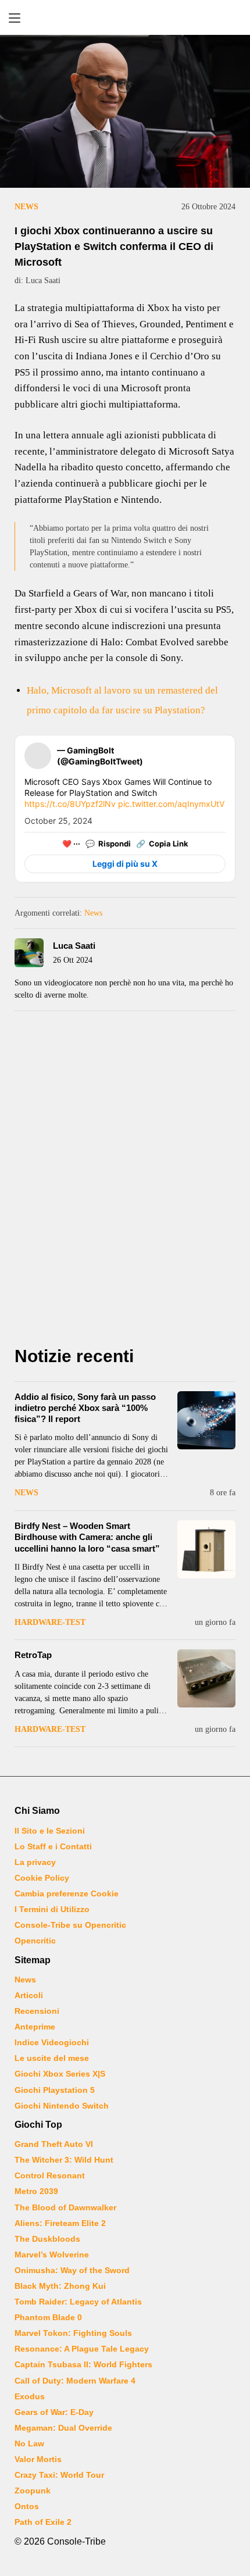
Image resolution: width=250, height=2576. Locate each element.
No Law (29, 2443)
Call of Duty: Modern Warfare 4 (75, 2381)
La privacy (35, 1862)
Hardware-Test (50, 1622)
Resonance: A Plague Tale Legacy (82, 2349)
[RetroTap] (206, 1678)
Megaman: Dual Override (63, 2428)
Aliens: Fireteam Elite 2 (60, 2223)
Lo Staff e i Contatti (53, 1846)
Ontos (27, 2506)
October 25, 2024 (58, 821)
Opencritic (35, 1941)
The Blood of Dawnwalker (65, 2207)
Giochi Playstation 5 (55, 2090)
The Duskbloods (47, 2239)
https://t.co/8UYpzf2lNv (70, 804)
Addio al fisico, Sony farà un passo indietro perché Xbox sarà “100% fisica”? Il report (85, 1408)
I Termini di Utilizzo (52, 1909)
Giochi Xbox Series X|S (60, 2074)
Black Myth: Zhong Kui (60, 2286)
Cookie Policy (42, 1878)
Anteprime (35, 2027)
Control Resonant (50, 2175)
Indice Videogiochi (52, 2042)
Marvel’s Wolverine (52, 2255)
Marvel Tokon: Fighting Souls (73, 2333)
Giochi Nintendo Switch (62, 2106)
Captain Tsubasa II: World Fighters (83, 2364)
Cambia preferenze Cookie (67, 1893)
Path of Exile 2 (43, 2522)
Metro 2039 (36, 2191)
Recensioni (37, 2011)
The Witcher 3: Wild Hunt (64, 2160)
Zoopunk (33, 2491)
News (26, 207)
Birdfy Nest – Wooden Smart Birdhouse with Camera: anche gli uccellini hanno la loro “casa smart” (87, 1537)
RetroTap (33, 1655)
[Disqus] (125, 1182)
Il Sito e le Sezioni (50, 1831)
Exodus (30, 2396)
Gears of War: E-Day (54, 2412)
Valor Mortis (38, 2459)
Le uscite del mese (52, 2058)
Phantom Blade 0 (48, 2317)
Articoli (29, 1995)
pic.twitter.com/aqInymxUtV (171, 804)
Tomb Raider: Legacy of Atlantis (78, 2302)
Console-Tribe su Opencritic (70, 1925)
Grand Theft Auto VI (54, 2144)
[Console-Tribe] (125, 17)
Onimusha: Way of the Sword (72, 2270)
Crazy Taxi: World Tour (59, 2475)
